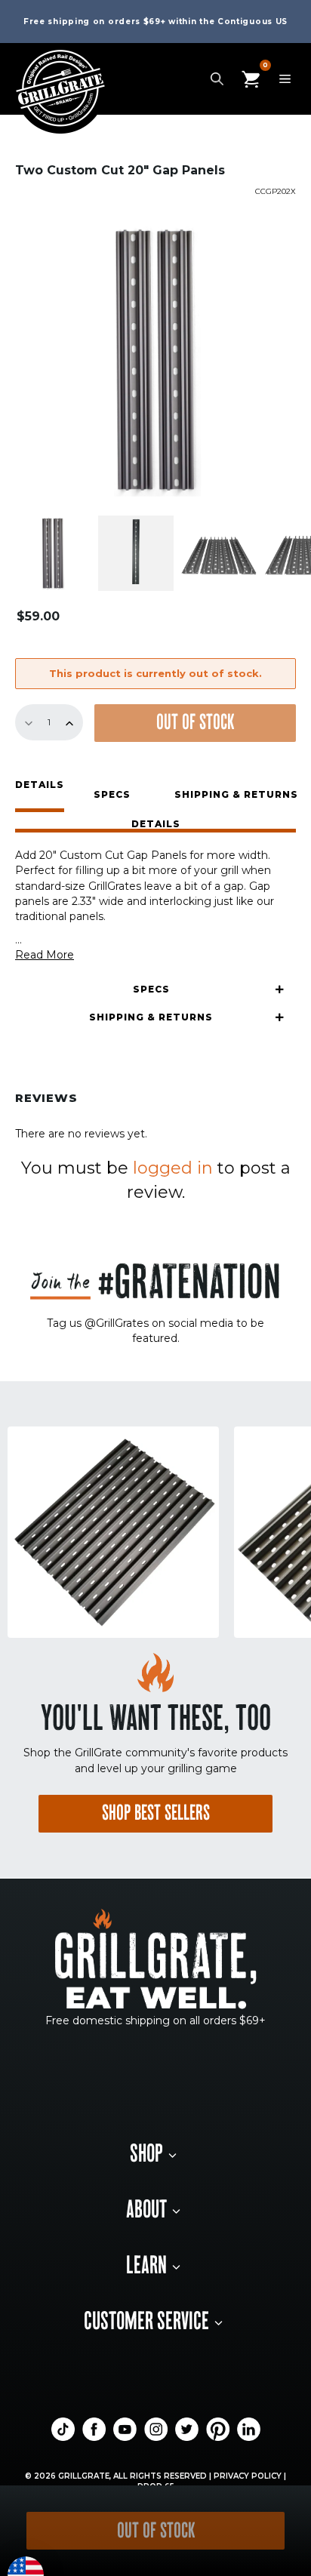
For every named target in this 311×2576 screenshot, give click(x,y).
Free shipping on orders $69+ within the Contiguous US (155, 22)
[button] (155, 826)
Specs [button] (112, 794)
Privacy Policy (248, 2476)
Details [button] (40, 785)
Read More (45, 955)
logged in (173, 1168)
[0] (251, 78)
